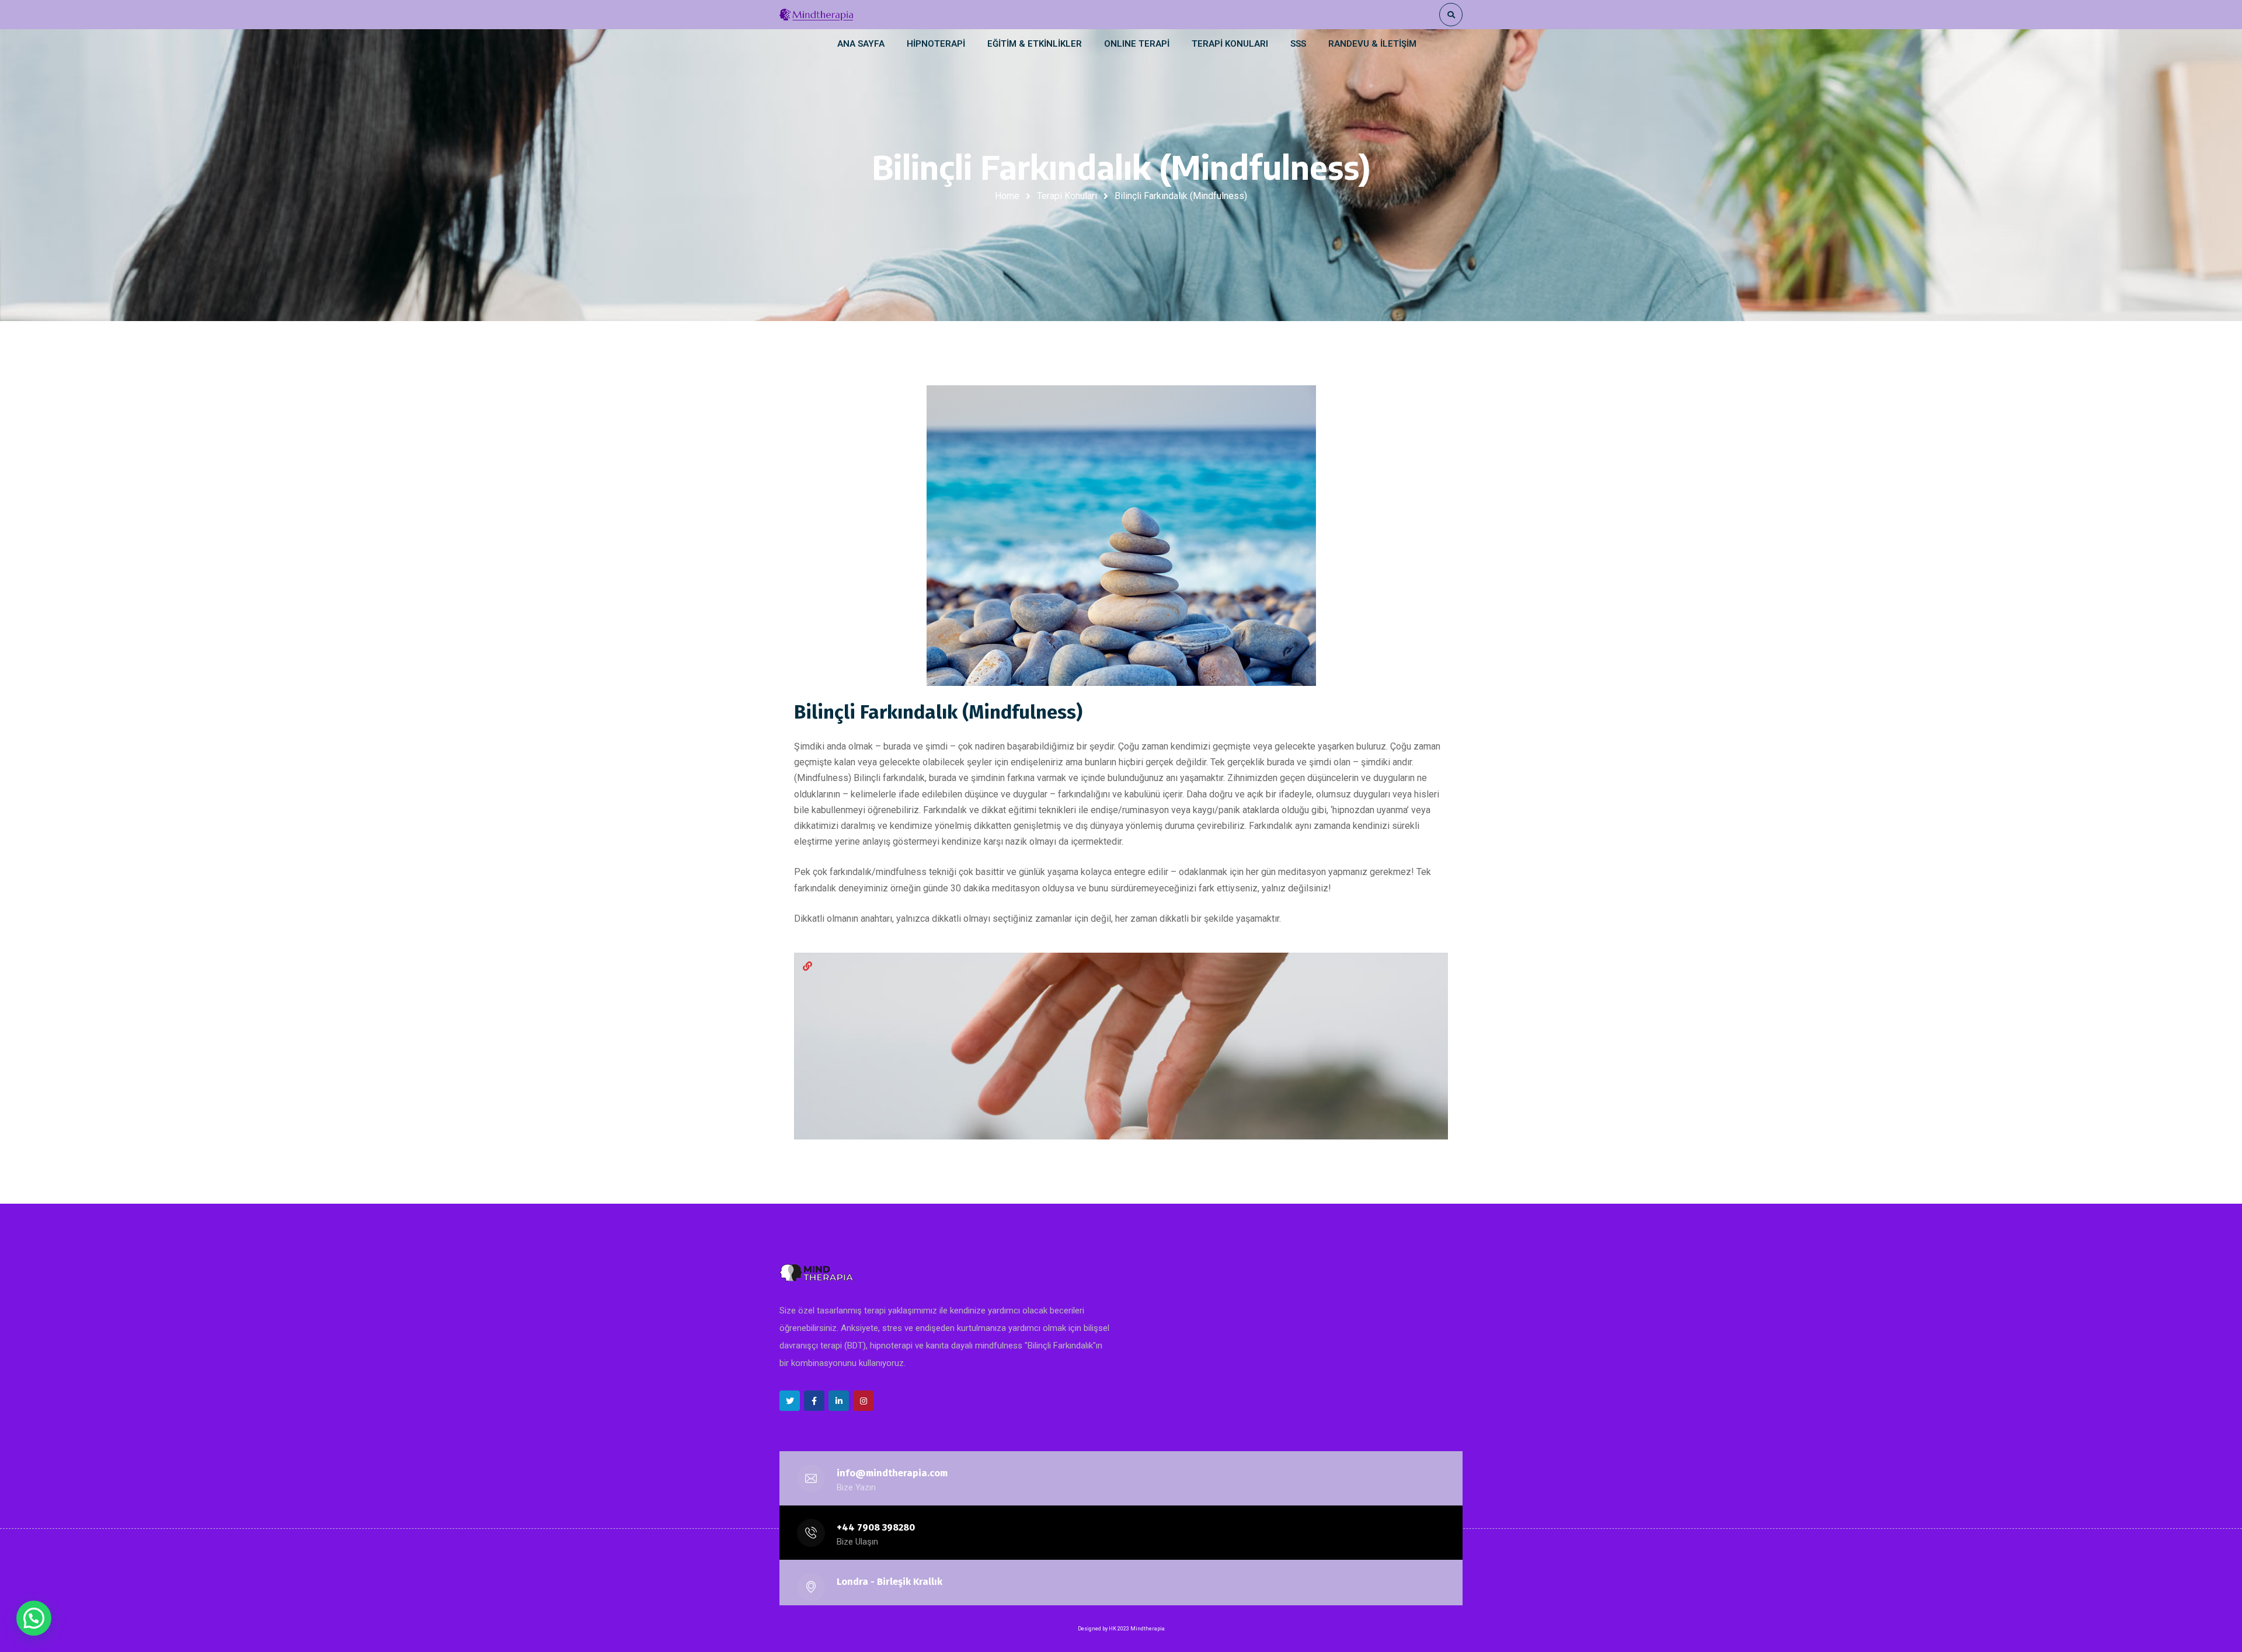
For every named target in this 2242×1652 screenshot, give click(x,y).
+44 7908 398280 (876, 1527)
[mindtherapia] (816, 15)
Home (1007, 196)
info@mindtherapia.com (892, 1473)
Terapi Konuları (1067, 196)
